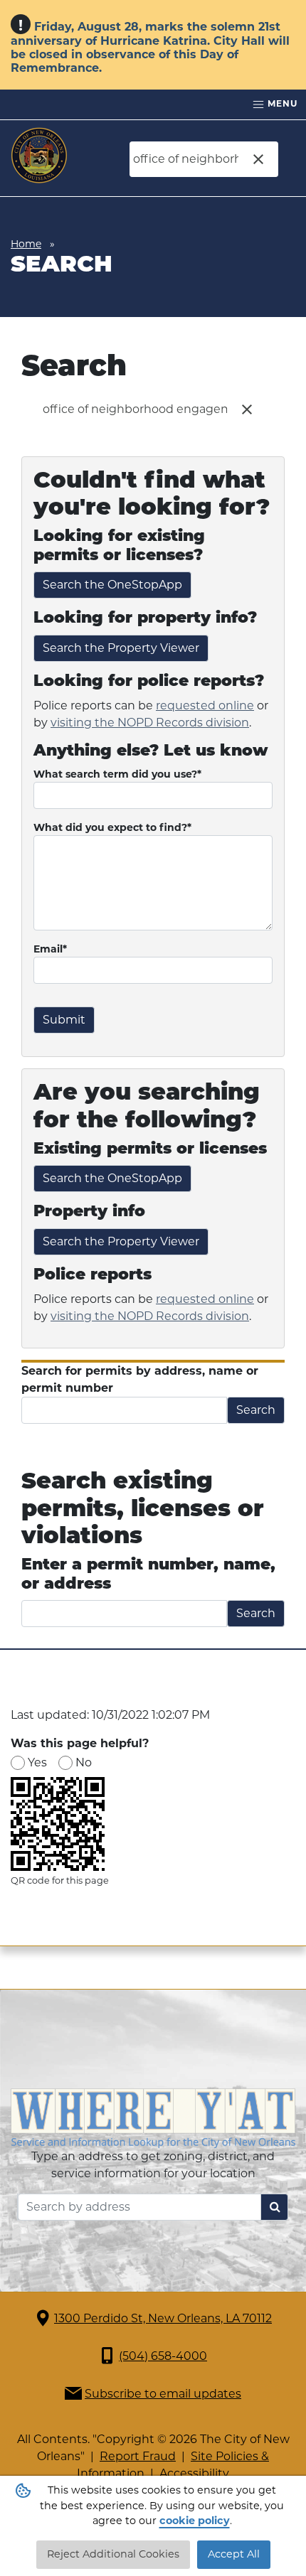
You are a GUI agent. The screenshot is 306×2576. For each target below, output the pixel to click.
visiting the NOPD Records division (150, 723)
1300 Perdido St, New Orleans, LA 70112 (163, 2318)
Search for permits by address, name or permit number (140, 1379)
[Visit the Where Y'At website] (153, 2117)
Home (26, 244)
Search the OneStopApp (112, 585)
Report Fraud (138, 2456)
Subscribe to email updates (163, 2394)
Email (50, 949)
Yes (37, 1762)
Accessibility (194, 2473)
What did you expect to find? (112, 827)
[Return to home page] (39, 156)
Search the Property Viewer (121, 648)
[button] (258, 159)
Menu (281, 103)
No (84, 1762)
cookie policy (195, 2521)
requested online (205, 705)
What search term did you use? (117, 774)
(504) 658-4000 (163, 2356)
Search (256, 1410)
